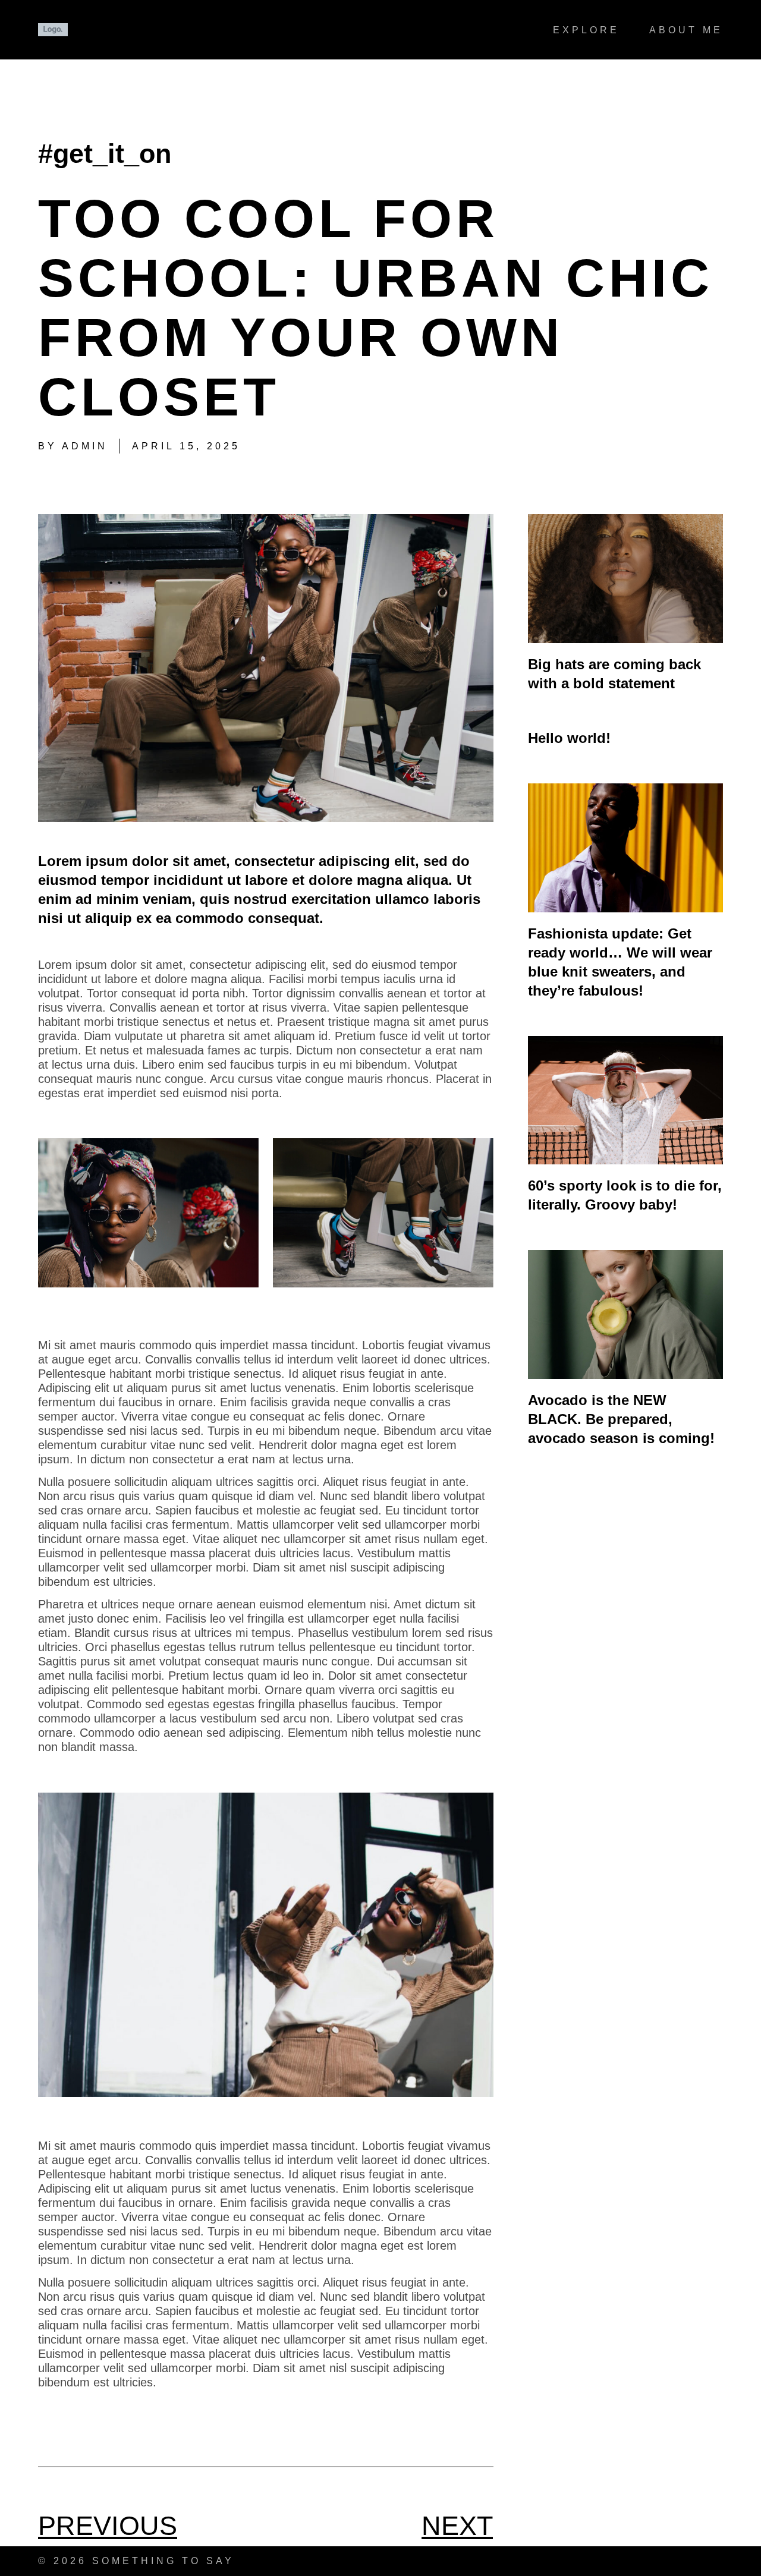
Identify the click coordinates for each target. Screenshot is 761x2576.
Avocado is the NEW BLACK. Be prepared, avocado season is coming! (621, 1419)
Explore (586, 30)
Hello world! (569, 738)
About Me (686, 30)
